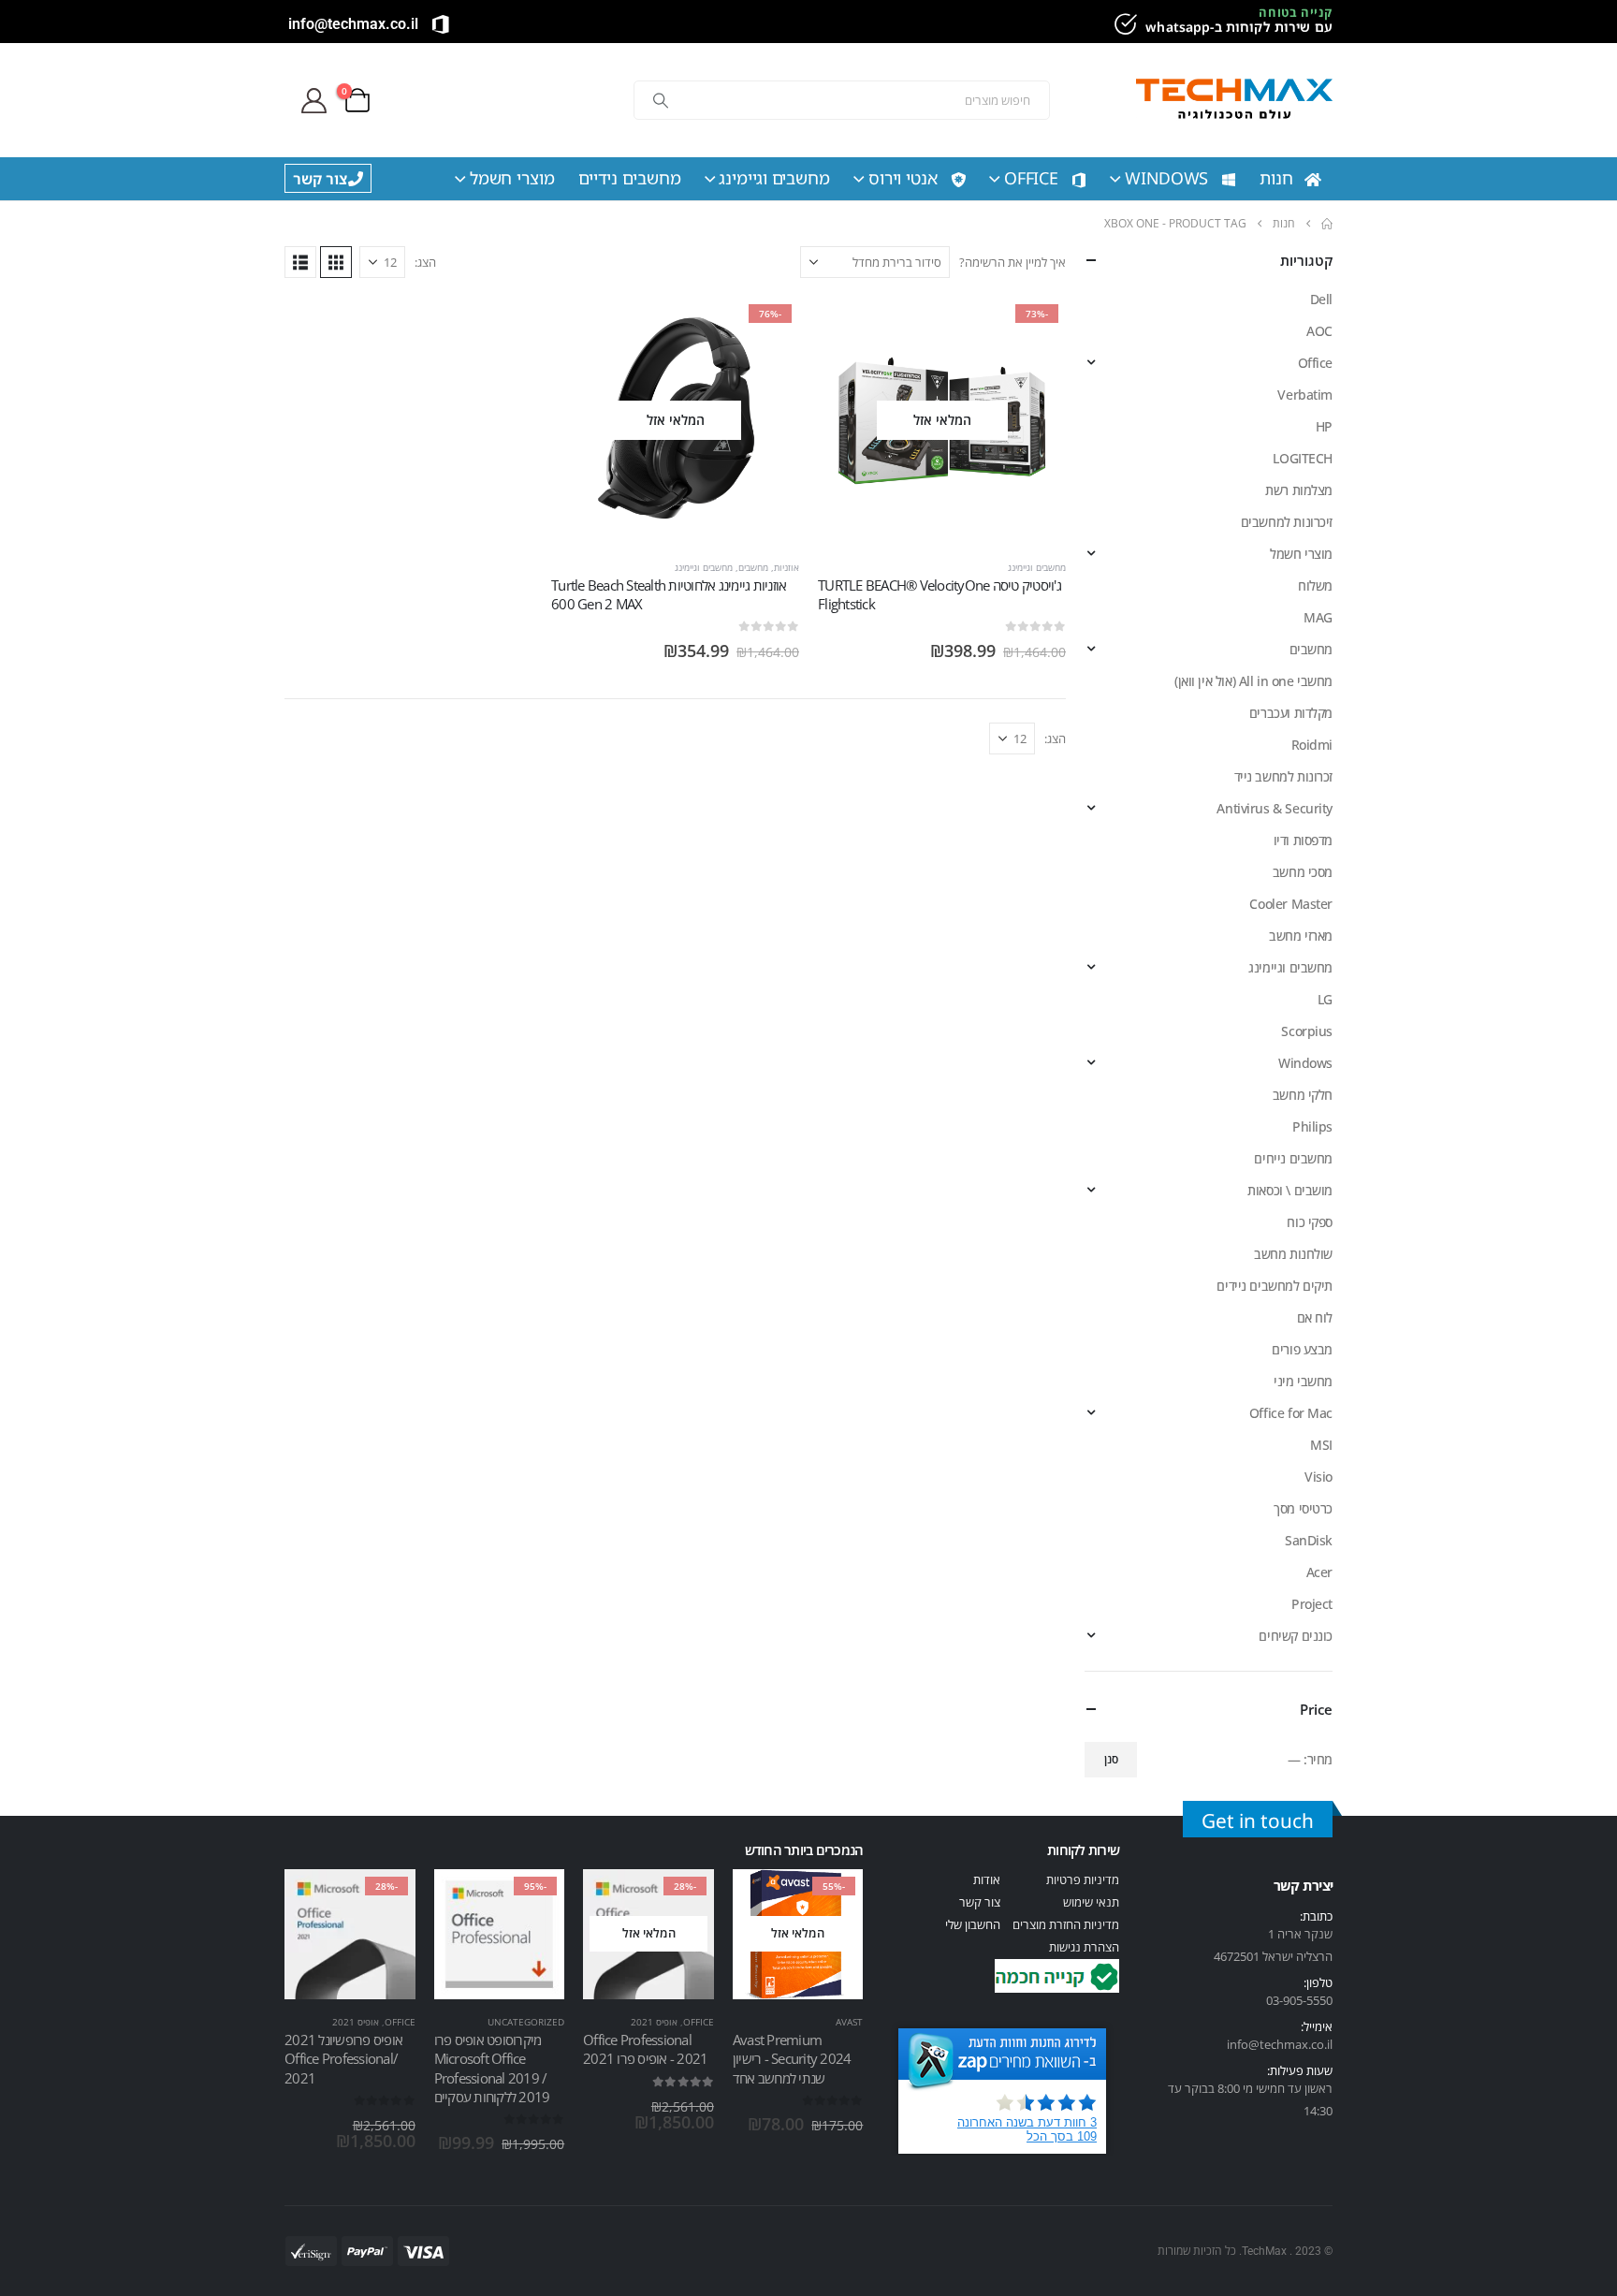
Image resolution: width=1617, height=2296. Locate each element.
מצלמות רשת (1299, 490)
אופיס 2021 (654, 2022)
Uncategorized (526, 2022)
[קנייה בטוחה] (1123, 24)
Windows (1166, 178)
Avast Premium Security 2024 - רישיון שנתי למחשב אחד (792, 2059)
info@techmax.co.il (353, 24)
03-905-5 (1289, 2000)
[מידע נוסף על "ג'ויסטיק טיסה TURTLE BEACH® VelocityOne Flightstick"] (1035, 328)
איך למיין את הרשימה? (1012, 262)
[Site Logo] (1234, 101)
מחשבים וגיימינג (774, 178)
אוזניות (787, 567)
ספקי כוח (1310, 1222)
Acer (1319, 1572)
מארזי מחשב (1301, 936)
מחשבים (753, 567)
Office (1031, 178)
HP (1324, 426)
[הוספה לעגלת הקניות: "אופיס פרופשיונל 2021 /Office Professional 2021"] (385, 1900)
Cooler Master (1291, 904)
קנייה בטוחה (1296, 12)
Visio (1318, 1477)
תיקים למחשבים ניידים (1275, 1286)
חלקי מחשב (1303, 1095)
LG (1325, 999)
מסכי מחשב (1303, 872)
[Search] (661, 100)
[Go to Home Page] (1327, 224)
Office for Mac (1291, 1413)
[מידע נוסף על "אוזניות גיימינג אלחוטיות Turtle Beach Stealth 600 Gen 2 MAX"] (768, 328)
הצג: (425, 262)
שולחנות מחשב (1293, 1254)
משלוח (1315, 585)
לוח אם (1315, 1317)
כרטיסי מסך (1303, 1508)
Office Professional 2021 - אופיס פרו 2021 (645, 2049)
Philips (1312, 1126)
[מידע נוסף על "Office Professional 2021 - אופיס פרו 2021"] (683, 1900)
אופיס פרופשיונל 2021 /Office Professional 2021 (343, 2059)
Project (1312, 1604)
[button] (336, 262)
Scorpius (1307, 1031)
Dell (1321, 299)
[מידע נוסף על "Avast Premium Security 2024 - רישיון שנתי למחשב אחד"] (832, 1900)
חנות (1276, 178)
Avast (849, 2022)
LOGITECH (1303, 458)
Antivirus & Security (1275, 808)
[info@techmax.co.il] (441, 24)
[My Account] (313, 101)
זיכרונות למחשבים (1287, 522)
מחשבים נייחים (1293, 1158)
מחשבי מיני (1303, 1381)
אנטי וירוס (903, 178)
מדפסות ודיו (1303, 840)
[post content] (942, 421)
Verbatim (1305, 395)
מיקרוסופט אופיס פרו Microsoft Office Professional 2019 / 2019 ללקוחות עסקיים (492, 2068)
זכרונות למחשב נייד (1283, 776)
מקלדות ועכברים (1291, 713)
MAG (1318, 617)
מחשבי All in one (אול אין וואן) (1253, 681)
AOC (1319, 331)
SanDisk (1309, 1540)
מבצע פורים (1302, 1349)
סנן (1111, 1759)
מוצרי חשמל (512, 178)
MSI (1321, 1445)
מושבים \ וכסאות (1290, 1190)
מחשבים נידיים (630, 178)
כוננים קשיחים (1296, 1636)
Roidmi (1312, 745)
